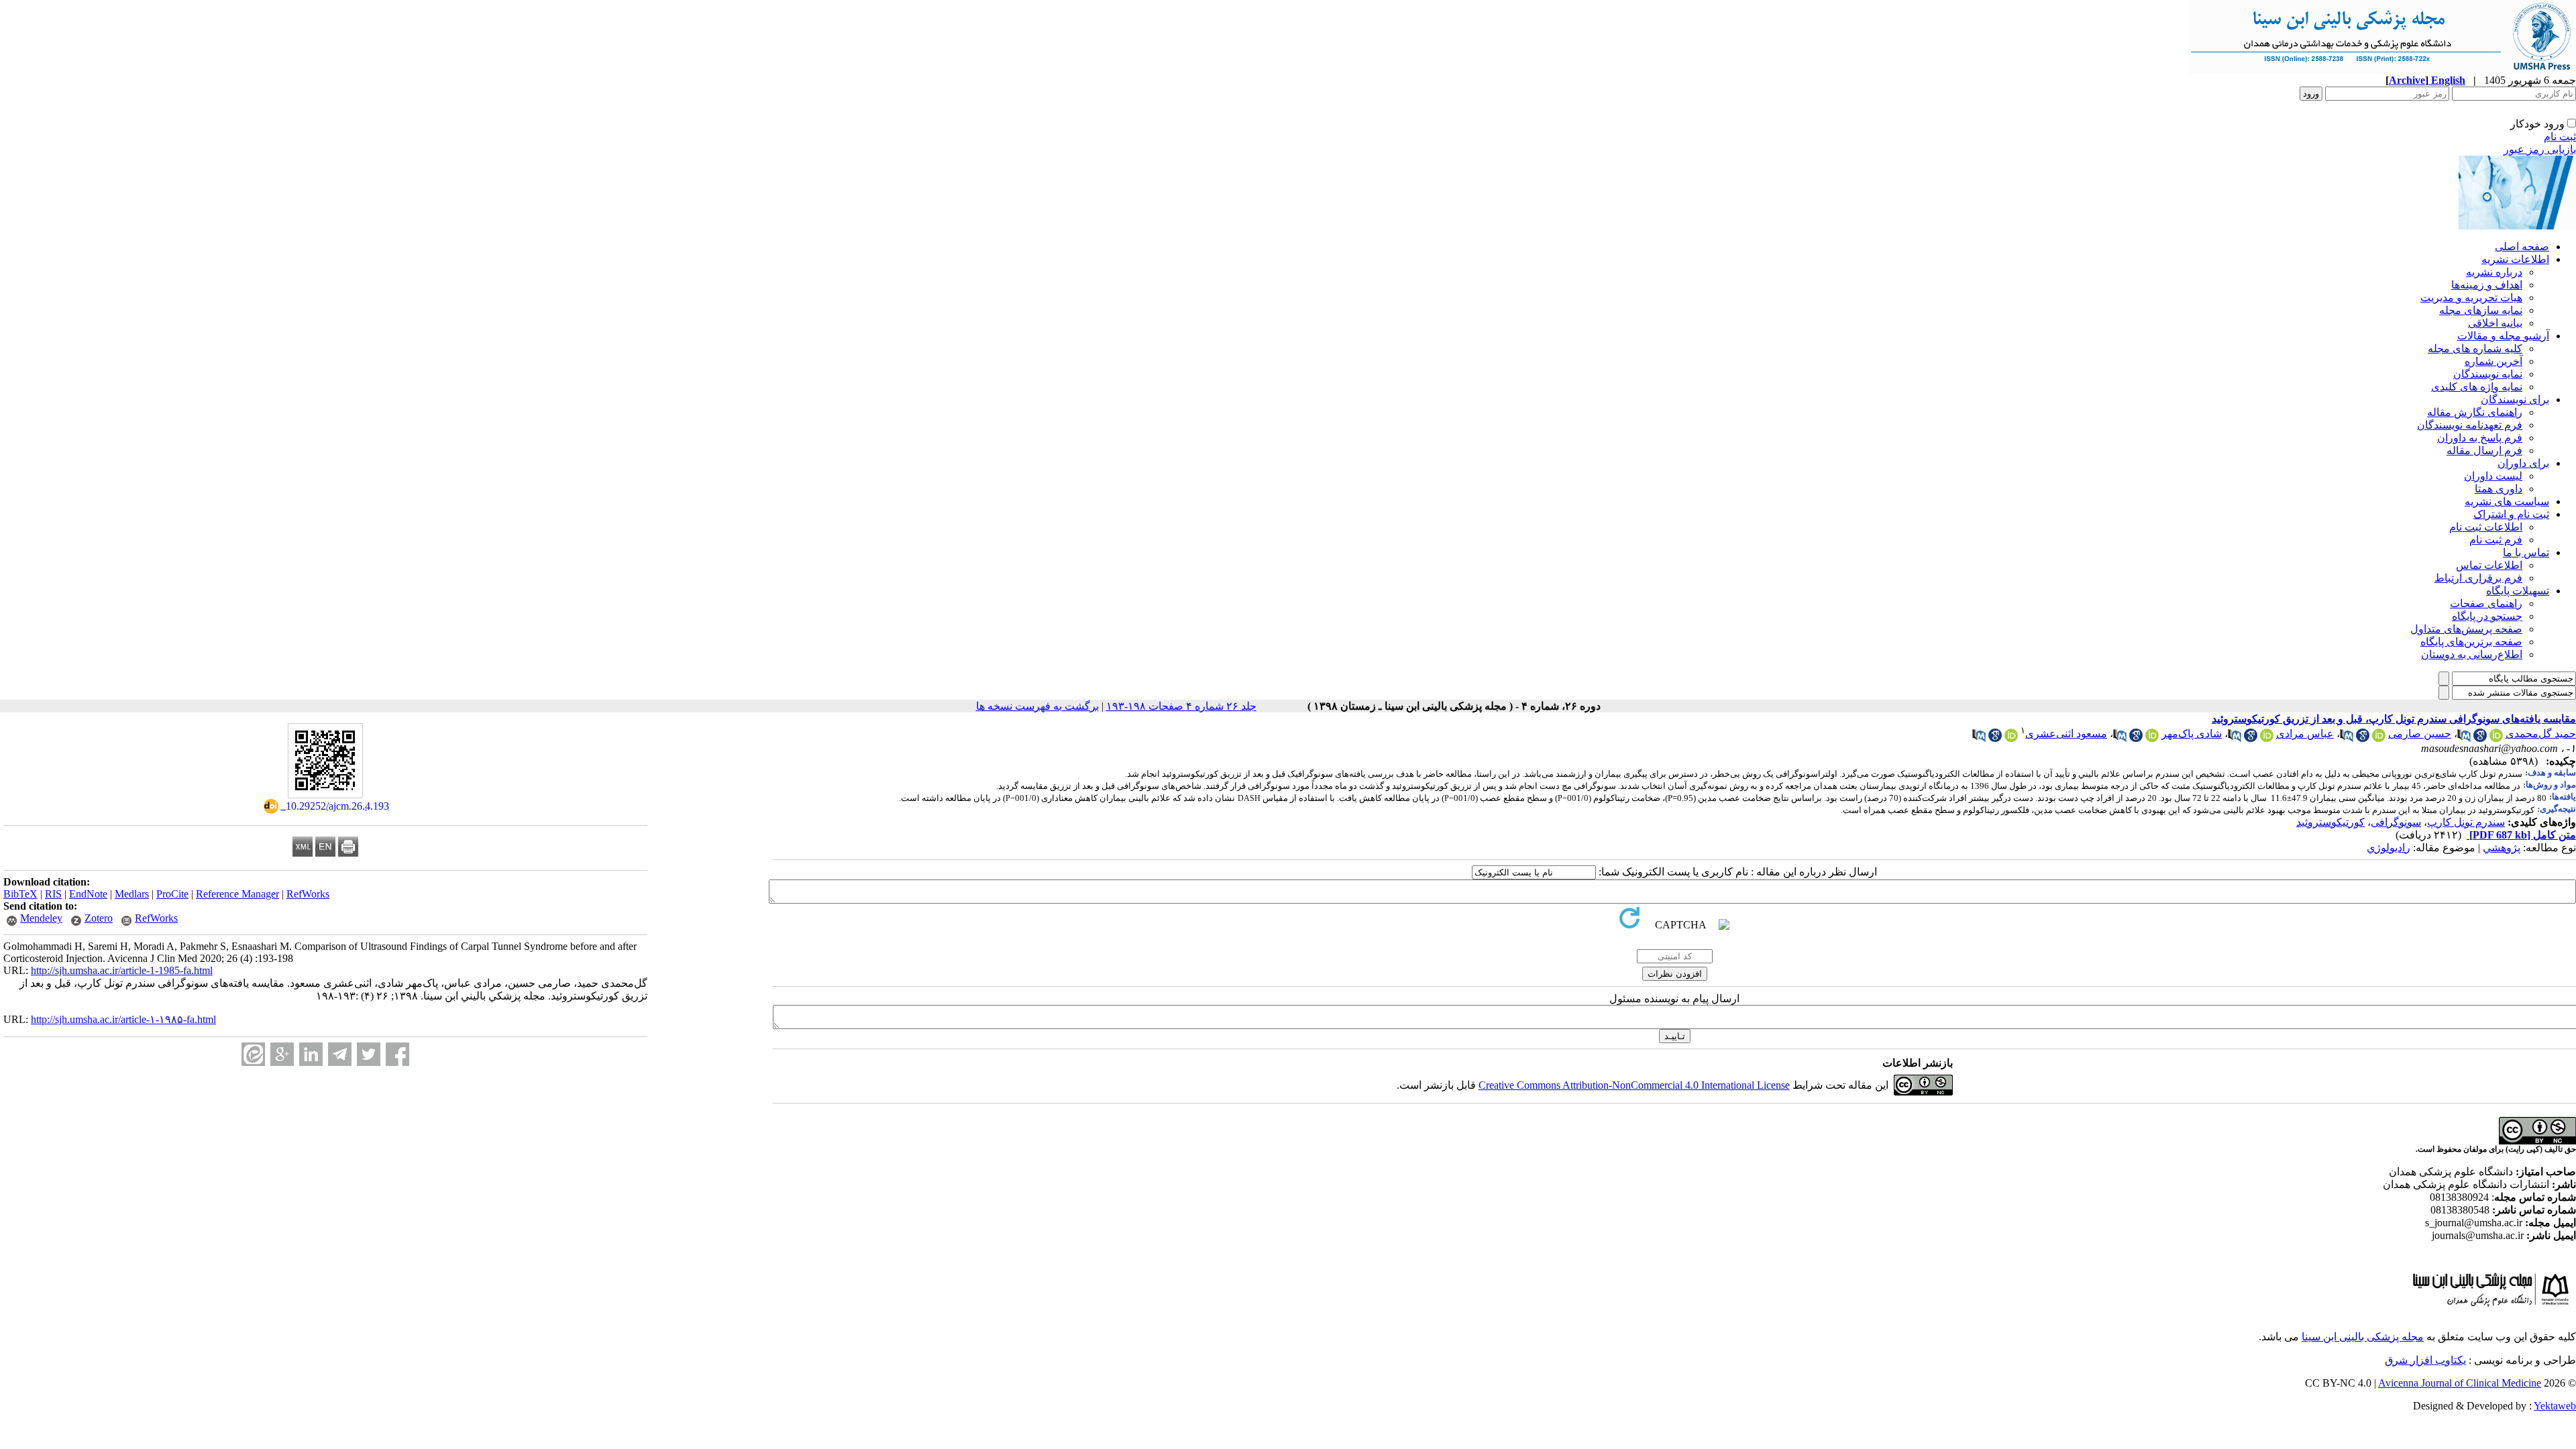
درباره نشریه (2494, 272)
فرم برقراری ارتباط (2478, 578)
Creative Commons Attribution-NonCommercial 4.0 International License (1634, 1085)
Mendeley (41, 918)
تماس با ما (2526, 552)
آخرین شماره (2493, 361)
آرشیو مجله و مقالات (2503, 336)
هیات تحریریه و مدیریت (2471, 298)
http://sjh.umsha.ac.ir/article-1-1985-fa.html (122, 970)
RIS (53, 894)
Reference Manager (237, 894)
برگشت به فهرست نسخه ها (1037, 706)
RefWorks (308, 894)
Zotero (99, 918)
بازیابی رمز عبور (2540, 149)
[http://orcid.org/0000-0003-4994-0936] (2267, 738)
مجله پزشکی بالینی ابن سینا (2363, 1337)
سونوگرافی (2396, 822)
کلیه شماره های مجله (2475, 348)
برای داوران (2523, 463)
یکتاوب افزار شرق (2425, 1360)
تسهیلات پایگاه (2518, 591)
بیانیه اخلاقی (2495, 323)
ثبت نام (2560, 137)
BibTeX (20, 894)
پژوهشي (2502, 848)
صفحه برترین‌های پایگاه (2471, 642)
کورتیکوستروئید (2330, 822)
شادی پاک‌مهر (2192, 734)
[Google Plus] (282, 1054)
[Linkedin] (311, 1054)
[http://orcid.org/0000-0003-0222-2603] (2011, 738)
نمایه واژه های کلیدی (2477, 387)
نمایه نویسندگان (2488, 374)
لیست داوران (2493, 476)
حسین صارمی (2420, 734)
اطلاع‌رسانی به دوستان (2472, 654)
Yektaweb (2555, 1406)
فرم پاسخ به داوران (2480, 438)
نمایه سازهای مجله (2481, 310)
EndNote (88, 894)
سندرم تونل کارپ (2466, 822)
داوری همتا (2499, 489)
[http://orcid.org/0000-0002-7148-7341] (2152, 738)
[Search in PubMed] (2464, 738)
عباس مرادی (2305, 734)
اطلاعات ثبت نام (2486, 527)
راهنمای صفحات (2486, 603)
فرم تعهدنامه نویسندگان (2470, 425)
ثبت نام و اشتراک (2511, 514)
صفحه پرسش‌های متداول (2466, 629)
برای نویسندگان (2515, 399)
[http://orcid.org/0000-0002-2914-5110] (2379, 738)
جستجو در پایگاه (2487, 616)
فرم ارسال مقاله (2484, 450)
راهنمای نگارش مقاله (2475, 412)
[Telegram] (340, 1054)
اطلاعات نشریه (2515, 259)
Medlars (132, 894)
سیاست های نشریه (2507, 501)
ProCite (172, 894)
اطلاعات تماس (2489, 565)
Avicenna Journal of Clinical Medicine (2460, 1383)
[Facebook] (397, 1054)
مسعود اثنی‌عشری (2066, 734)
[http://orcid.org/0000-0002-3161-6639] (2496, 738)
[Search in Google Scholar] (2480, 738)
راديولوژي (2389, 848)
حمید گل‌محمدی (2541, 734)
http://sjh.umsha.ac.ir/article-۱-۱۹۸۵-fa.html (123, 1019)
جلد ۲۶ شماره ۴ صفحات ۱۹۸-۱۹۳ (1181, 706)
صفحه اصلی (2522, 247)
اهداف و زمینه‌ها (2487, 285)
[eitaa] (253, 1054)
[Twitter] (369, 1054)
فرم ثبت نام (2496, 540)
